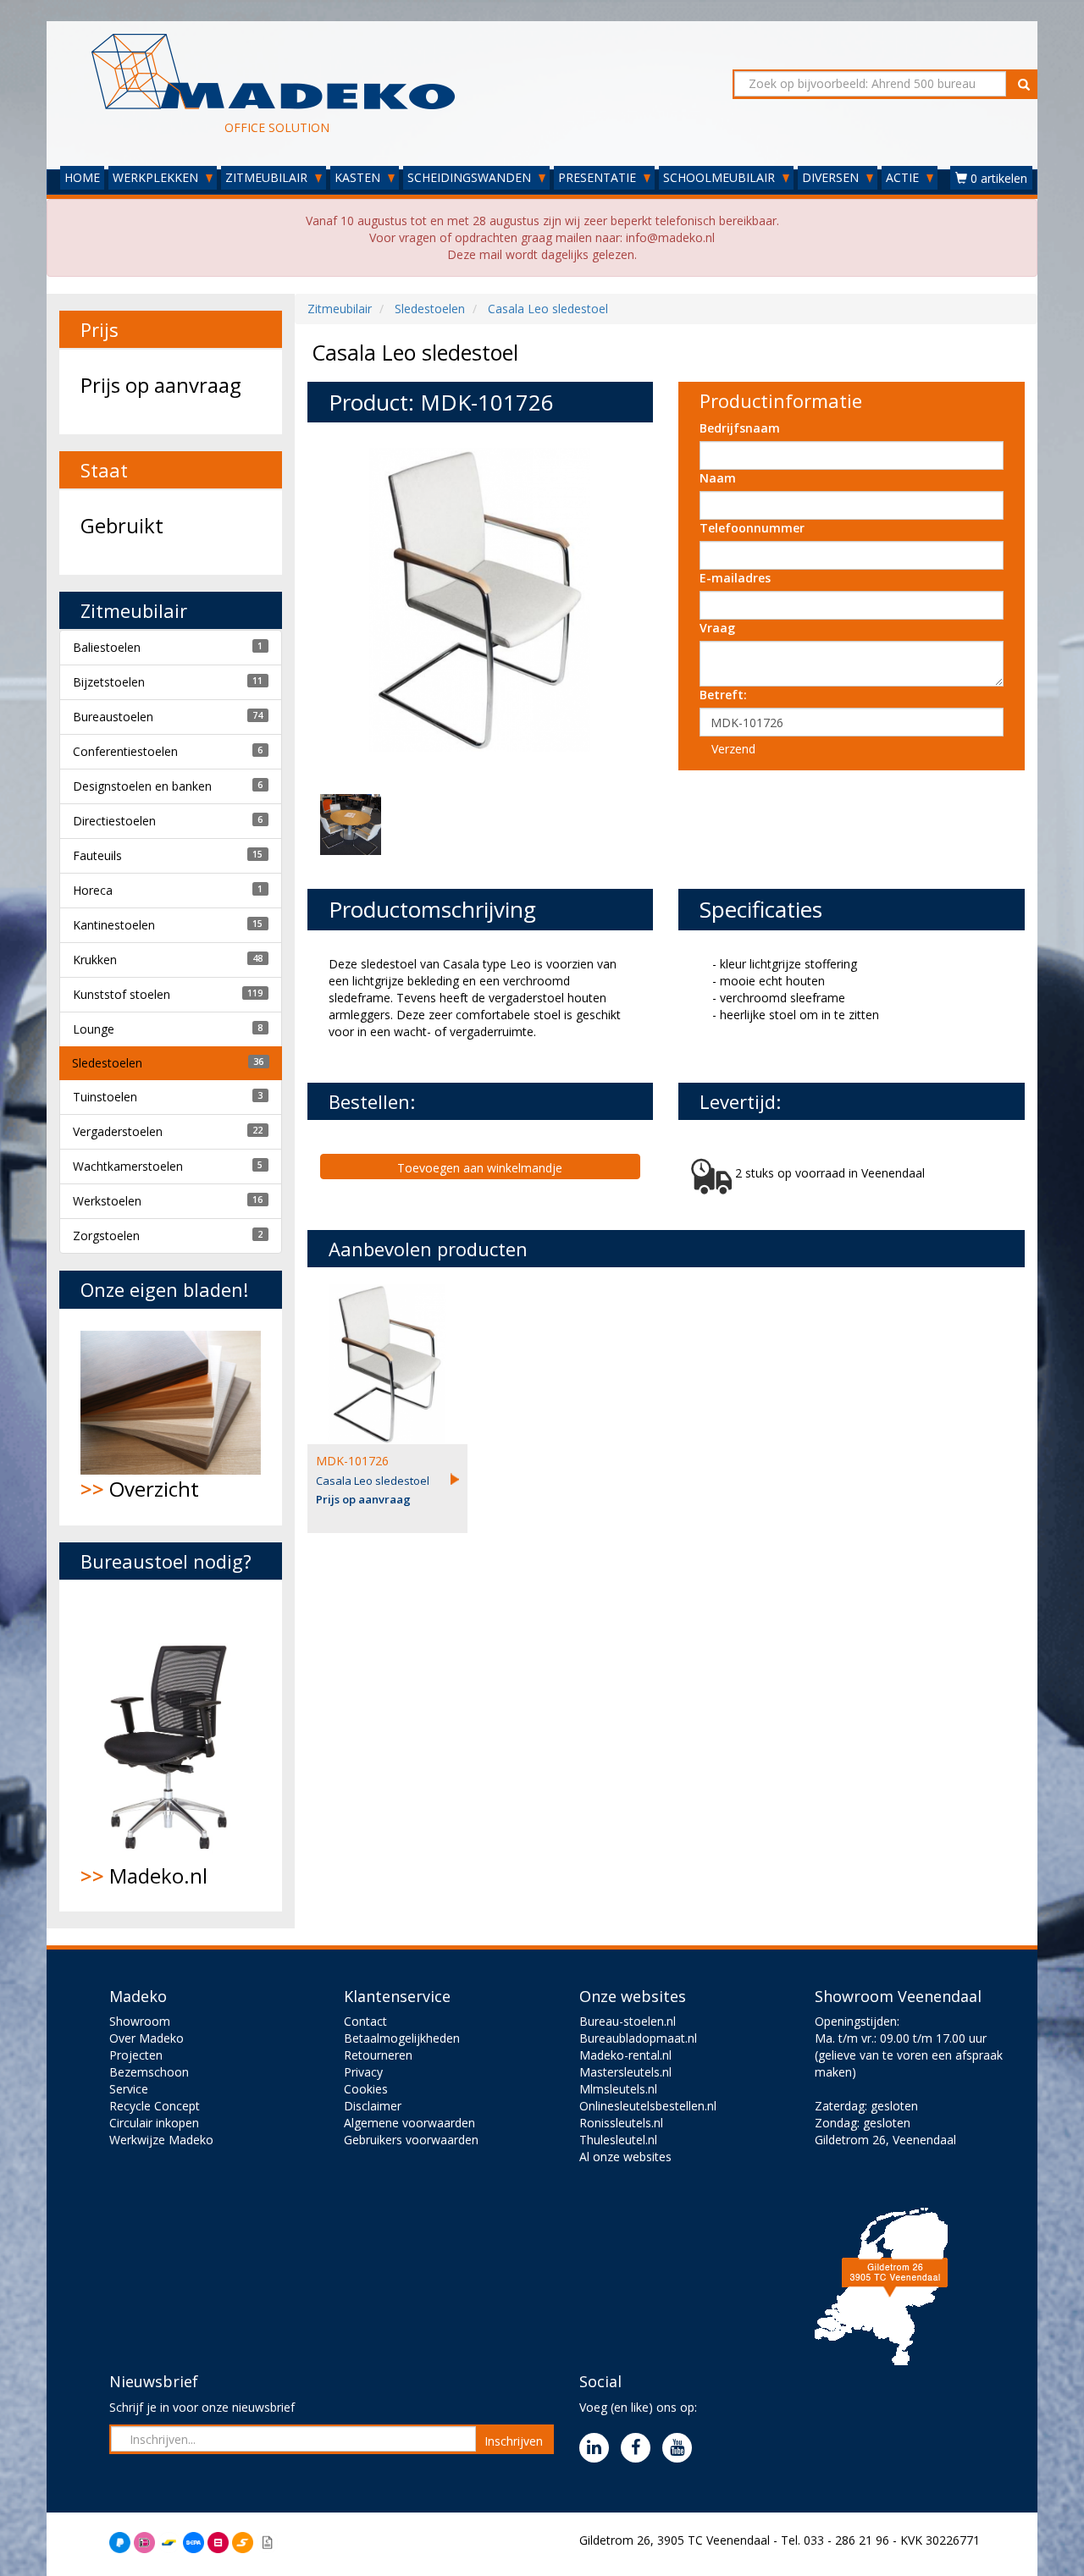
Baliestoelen (107, 647)
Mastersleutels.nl (625, 2072)
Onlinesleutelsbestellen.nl (648, 2106)
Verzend (733, 749)
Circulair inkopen (154, 2123)
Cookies (366, 2089)
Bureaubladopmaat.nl (638, 2038)
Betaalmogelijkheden (402, 2038)
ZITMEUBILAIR (268, 177)
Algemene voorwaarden (409, 2123)
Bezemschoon (149, 2072)
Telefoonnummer (752, 528)
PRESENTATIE (599, 177)
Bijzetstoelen (109, 682)
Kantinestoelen (114, 925)
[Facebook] (640, 2449)
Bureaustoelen (113, 717)
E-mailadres (735, 578)
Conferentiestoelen (125, 751)
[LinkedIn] (598, 2449)
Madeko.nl (144, 1875)
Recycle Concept (155, 2106)
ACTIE (904, 177)
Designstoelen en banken (142, 786)
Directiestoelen (114, 821)
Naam (718, 478)
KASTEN (359, 177)
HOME (82, 177)
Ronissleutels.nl (621, 2123)
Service (129, 2089)
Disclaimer (373, 2106)
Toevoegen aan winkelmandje (480, 1168)
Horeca (93, 890)
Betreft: (723, 695)
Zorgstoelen (106, 1236)
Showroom (140, 2021)
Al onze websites (625, 2157)
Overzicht (140, 1489)
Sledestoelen (107, 1063)
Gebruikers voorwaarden (411, 2140)
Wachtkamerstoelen (128, 1166)
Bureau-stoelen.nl (628, 2021)
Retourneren (378, 2055)
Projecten (136, 2055)
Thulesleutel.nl (618, 2140)
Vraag (717, 628)
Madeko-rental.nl (625, 2055)
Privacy (363, 2072)
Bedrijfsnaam (740, 428)
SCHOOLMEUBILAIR (721, 177)
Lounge (94, 1029)
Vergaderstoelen (118, 1131)
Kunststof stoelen (122, 994)
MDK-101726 (352, 1461)
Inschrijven (514, 2441)
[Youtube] (681, 2449)
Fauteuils (97, 855)
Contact (365, 2021)
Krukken (95, 960)
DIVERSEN (832, 177)
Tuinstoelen (105, 1097)
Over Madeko (147, 2038)
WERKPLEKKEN (157, 177)
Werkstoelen (107, 1201)
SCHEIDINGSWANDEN (471, 177)
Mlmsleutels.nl (618, 2089)
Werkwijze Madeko (161, 2140)
